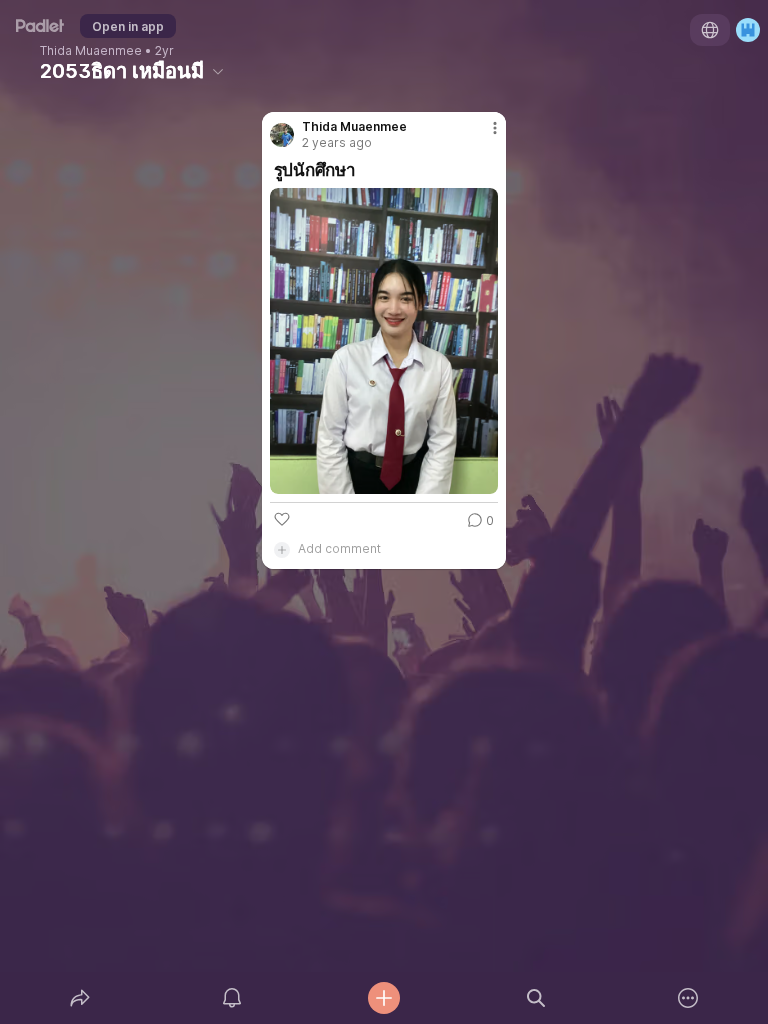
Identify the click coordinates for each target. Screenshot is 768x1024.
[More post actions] (482, 136)
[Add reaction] (282, 519)
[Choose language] (710, 30)
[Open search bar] (536, 998)
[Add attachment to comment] (282, 549)
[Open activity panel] (232, 998)
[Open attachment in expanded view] (384, 341)
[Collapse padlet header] (218, 71)
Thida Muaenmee (91, 51)
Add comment (339, 548)
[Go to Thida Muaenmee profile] (282, 135)
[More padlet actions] (688, 998)
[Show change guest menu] (748, 30)
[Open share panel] (80, 998)
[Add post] (384, 998)
